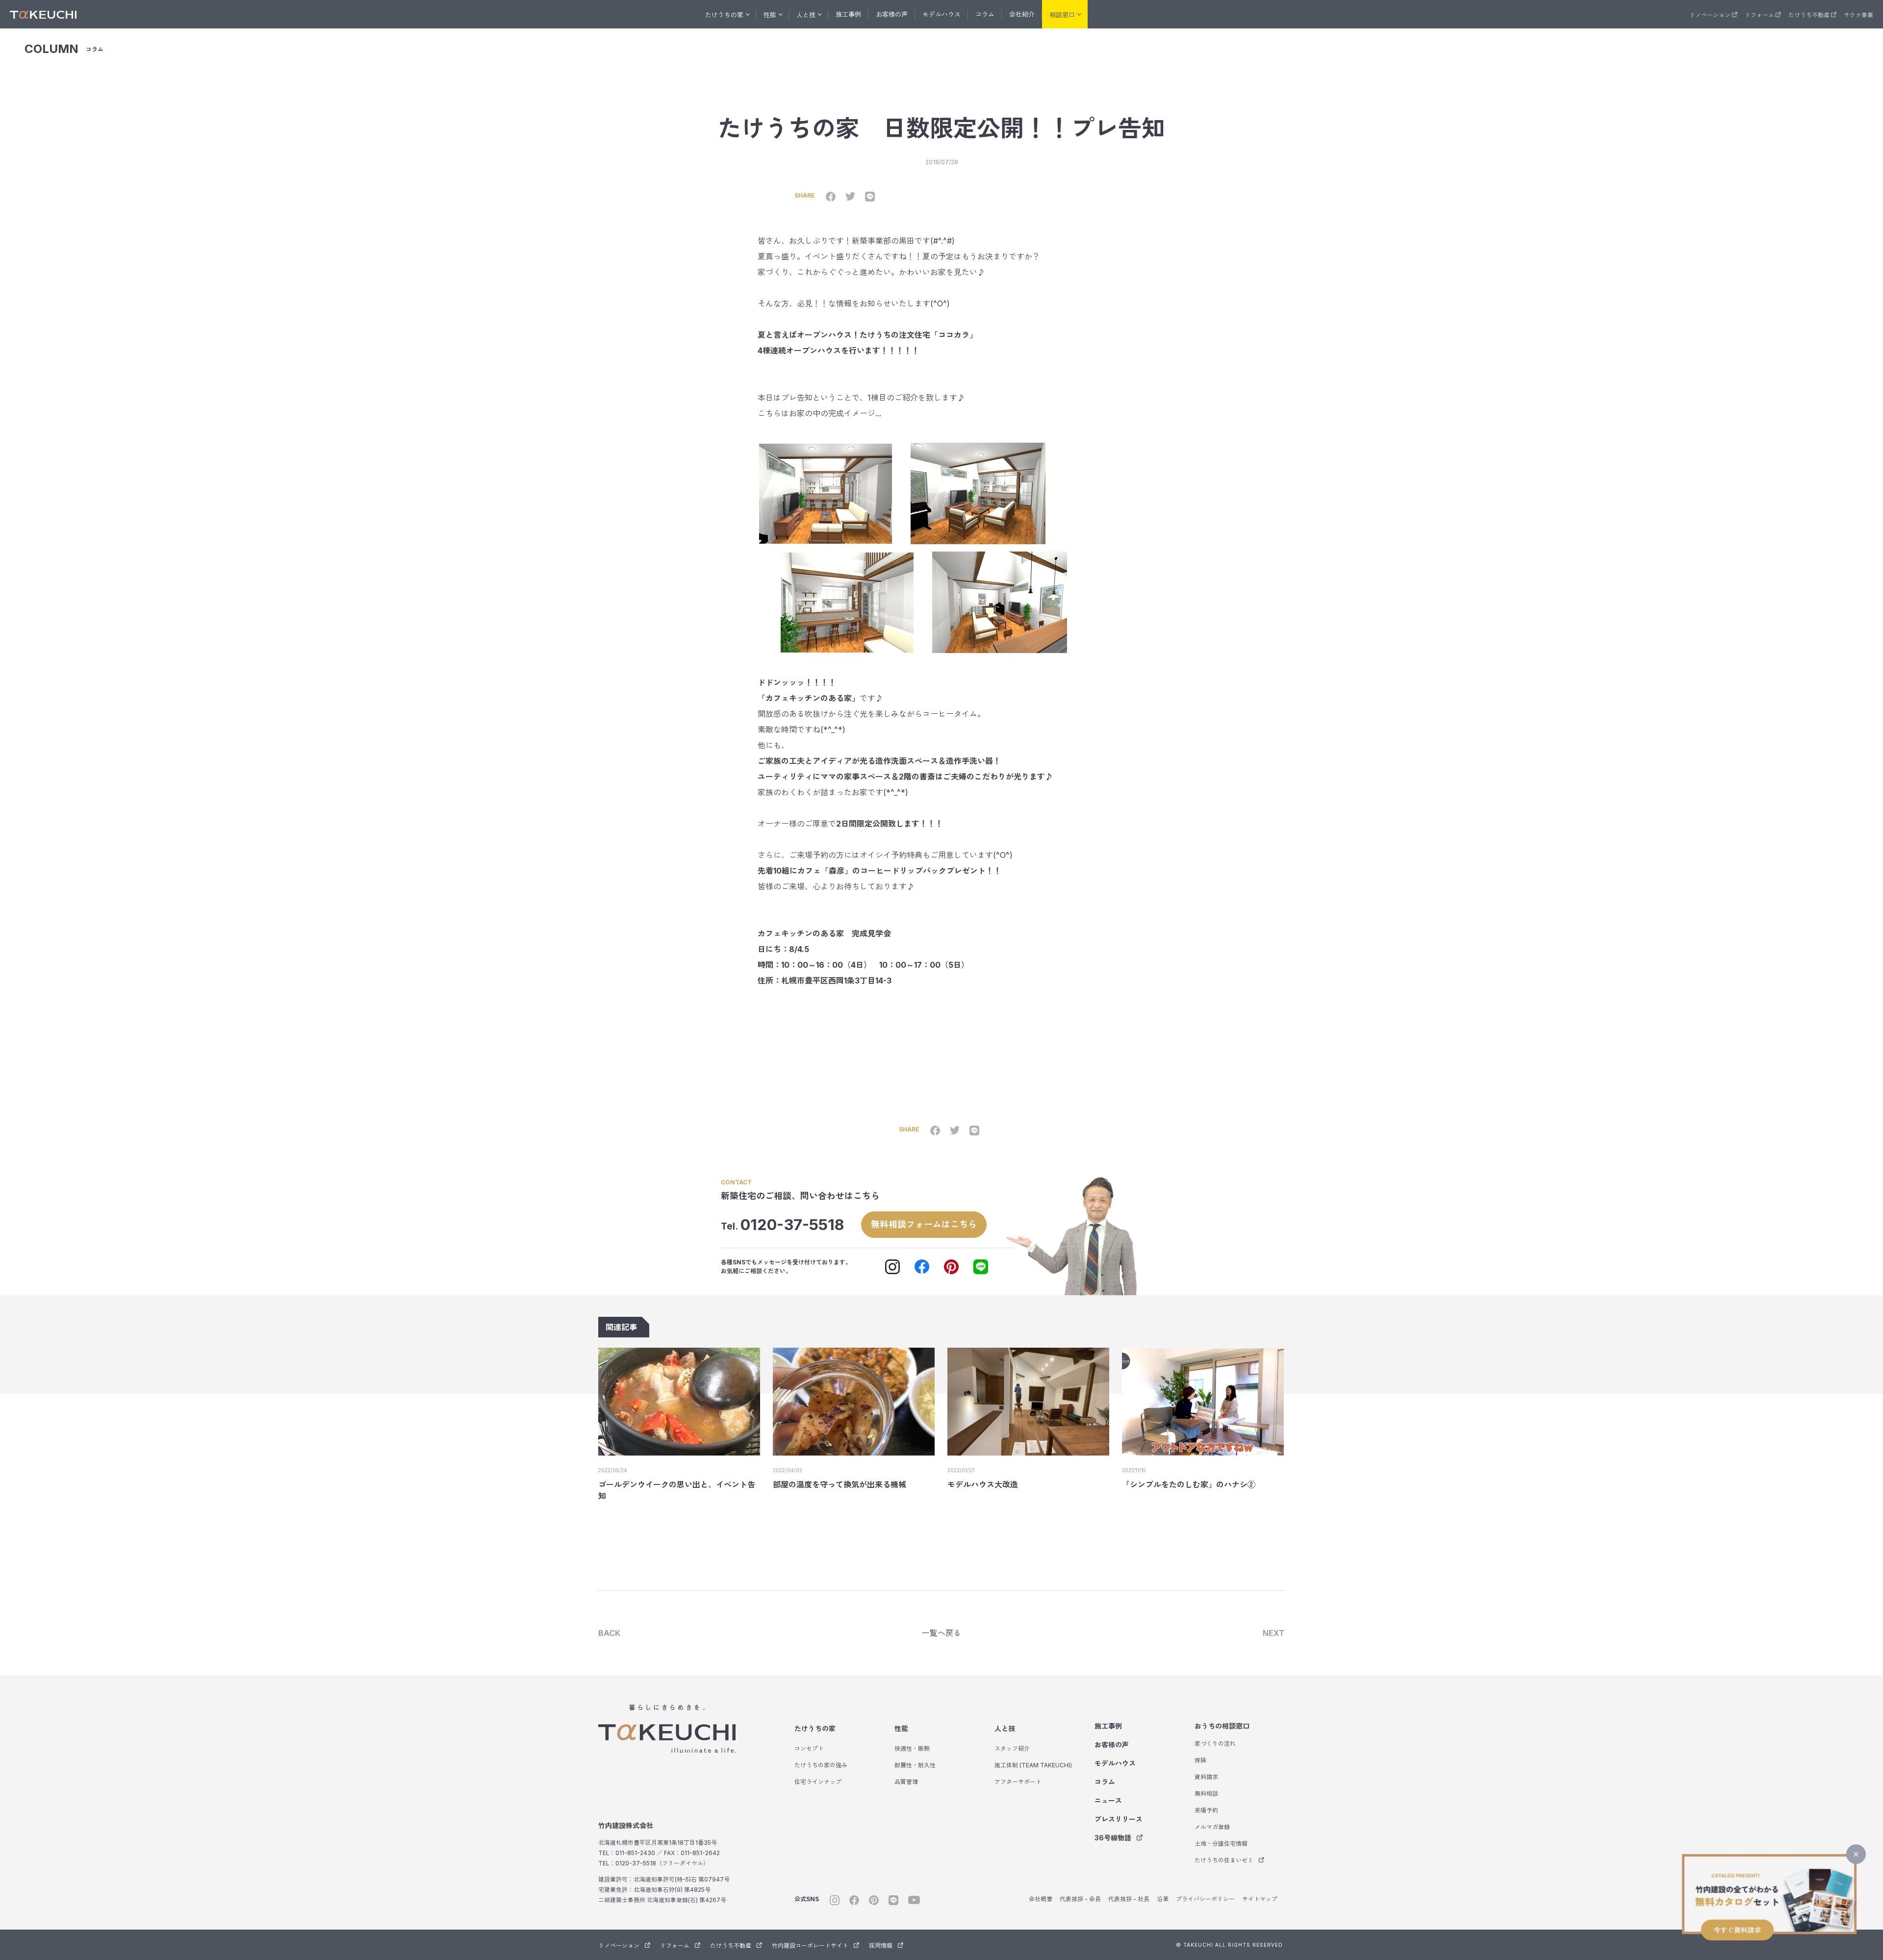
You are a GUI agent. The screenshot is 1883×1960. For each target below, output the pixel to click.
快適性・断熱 (912, 1748)
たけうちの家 (815, 1728)
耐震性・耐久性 (915, 1765)
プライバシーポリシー (1205, 1899)
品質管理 (906, 1782)
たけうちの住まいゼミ (1224, 1860)
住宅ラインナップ (818, 1782)
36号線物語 (1113, 1838)
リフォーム (1759, 15)
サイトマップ (1260, 1899)
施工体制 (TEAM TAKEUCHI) (1033, 1765)
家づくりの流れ (1215, 1744)
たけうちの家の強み (821, 1765)
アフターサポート (1018, 1782)
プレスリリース (1119, 1819)
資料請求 (1206, 1777)
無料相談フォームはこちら (924, 1224)
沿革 (1163, 1899)
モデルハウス (941, 14)
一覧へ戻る (941, 1633)
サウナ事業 (1858, 15)
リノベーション (1710, 15)
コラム (985, 14)
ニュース (1108, 1800)
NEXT (1274, 1633)
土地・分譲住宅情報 (1221, 1844)
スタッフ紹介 (1012, 1748)
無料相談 (1206, 1794)
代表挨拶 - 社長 (1129, 1899)
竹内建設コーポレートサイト (810, 1946)
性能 (901, 1728)
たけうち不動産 (1809, 15)
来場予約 (1206, 1810)
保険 (1200, 1760)
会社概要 (1041, 1899)
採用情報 (881, 1946)
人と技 (1005, 1728)
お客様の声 (892, 14)
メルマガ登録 (1212, 1827)
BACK (609, 1633)
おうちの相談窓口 (1222, 1726)
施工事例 (848, 14)
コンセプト (809, 1748)
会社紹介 (1022, 14)
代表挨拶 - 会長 (1080, 1899)
